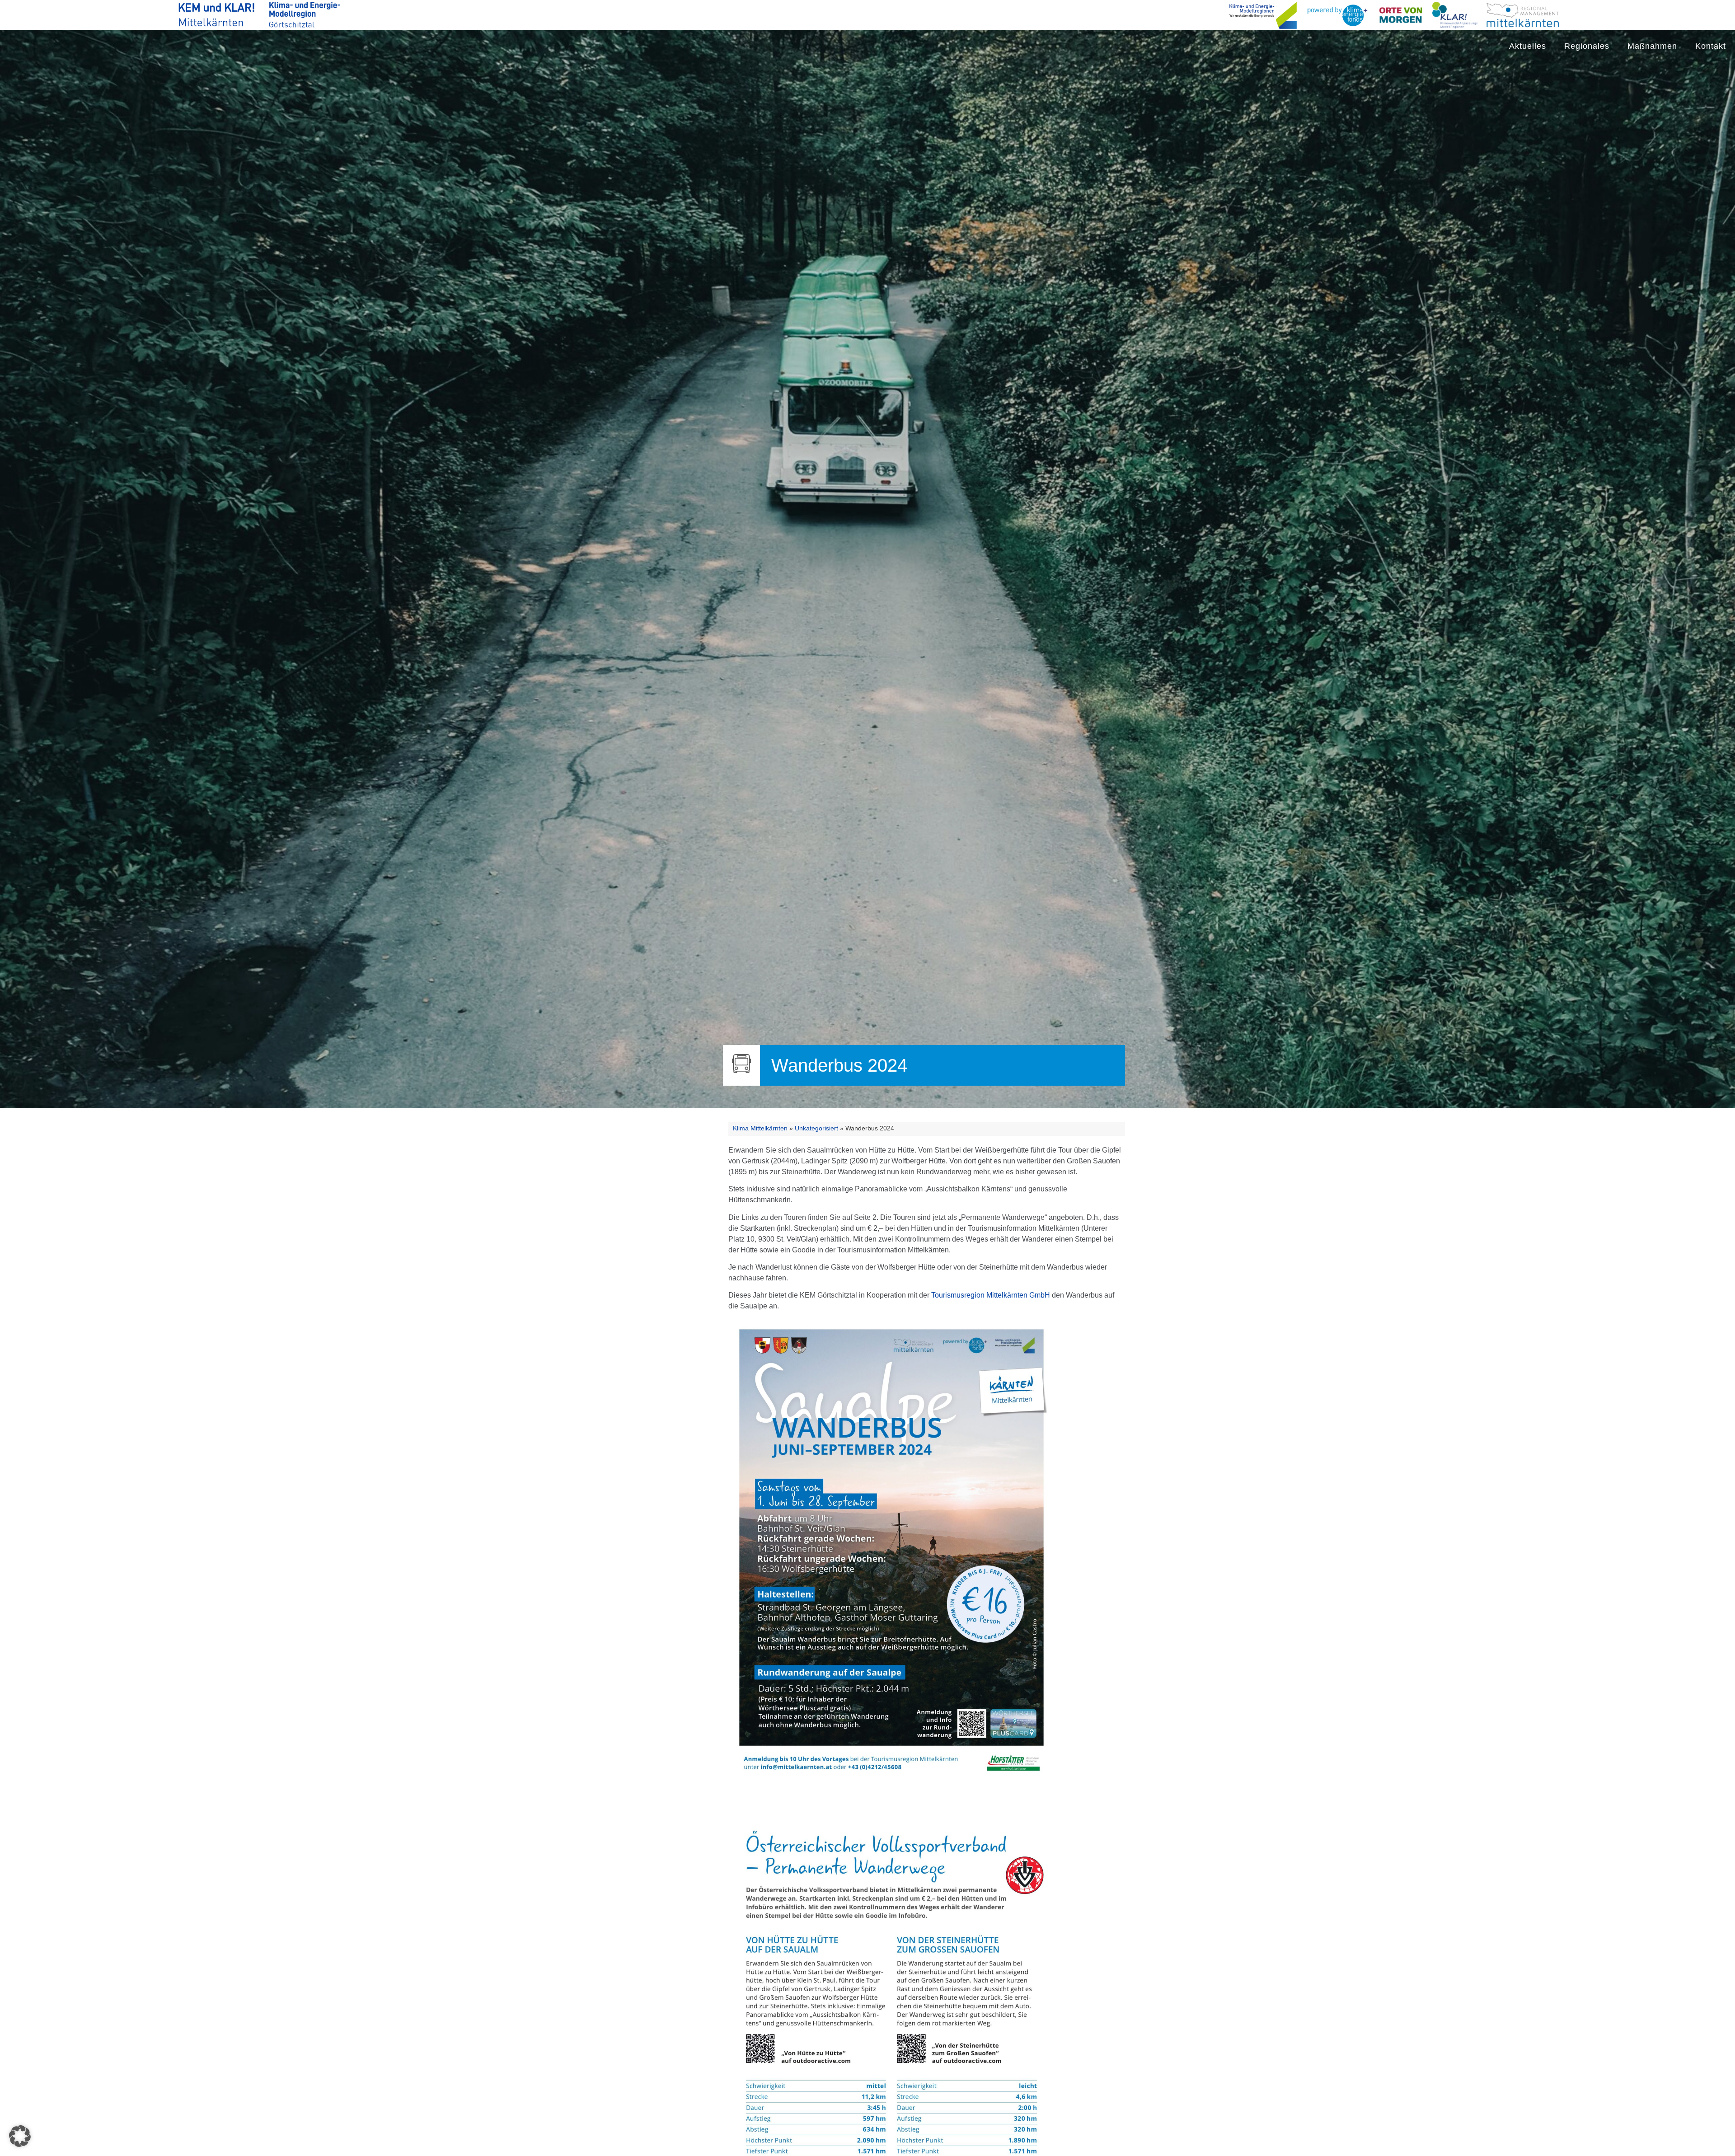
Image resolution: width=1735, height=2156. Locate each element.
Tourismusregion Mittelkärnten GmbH (992, 1295)
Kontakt (1711, 46)
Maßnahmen (1652, 46)
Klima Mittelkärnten (760, 1128)
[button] (20, 2136)
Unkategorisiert (816, 1128)
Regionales (1587, 46)
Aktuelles (1528, 46)
